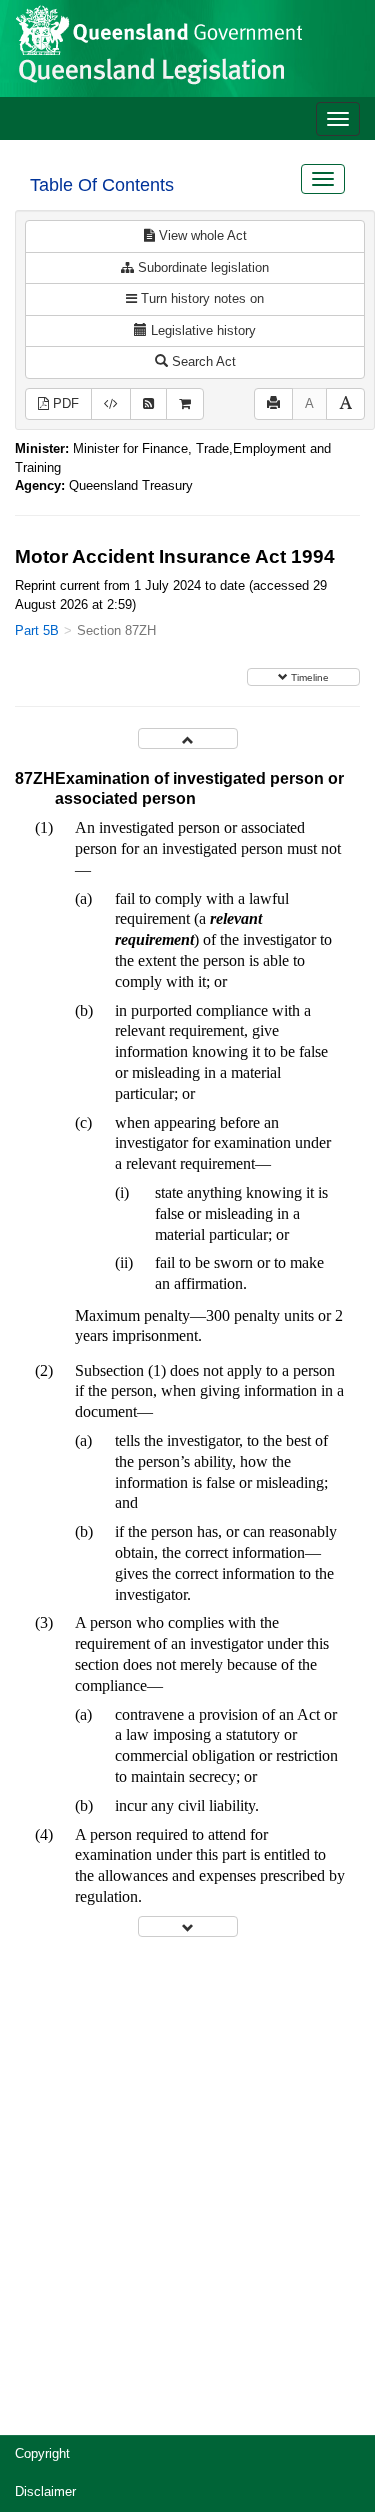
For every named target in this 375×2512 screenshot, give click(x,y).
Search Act (202, 361)
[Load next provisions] (188, 1926)
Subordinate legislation (201, 267)
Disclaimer (45, 2491)
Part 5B (37, 630)
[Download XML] (111, 404)
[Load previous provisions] (188, 738)
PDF (64, 403)
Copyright (42, 2453)
